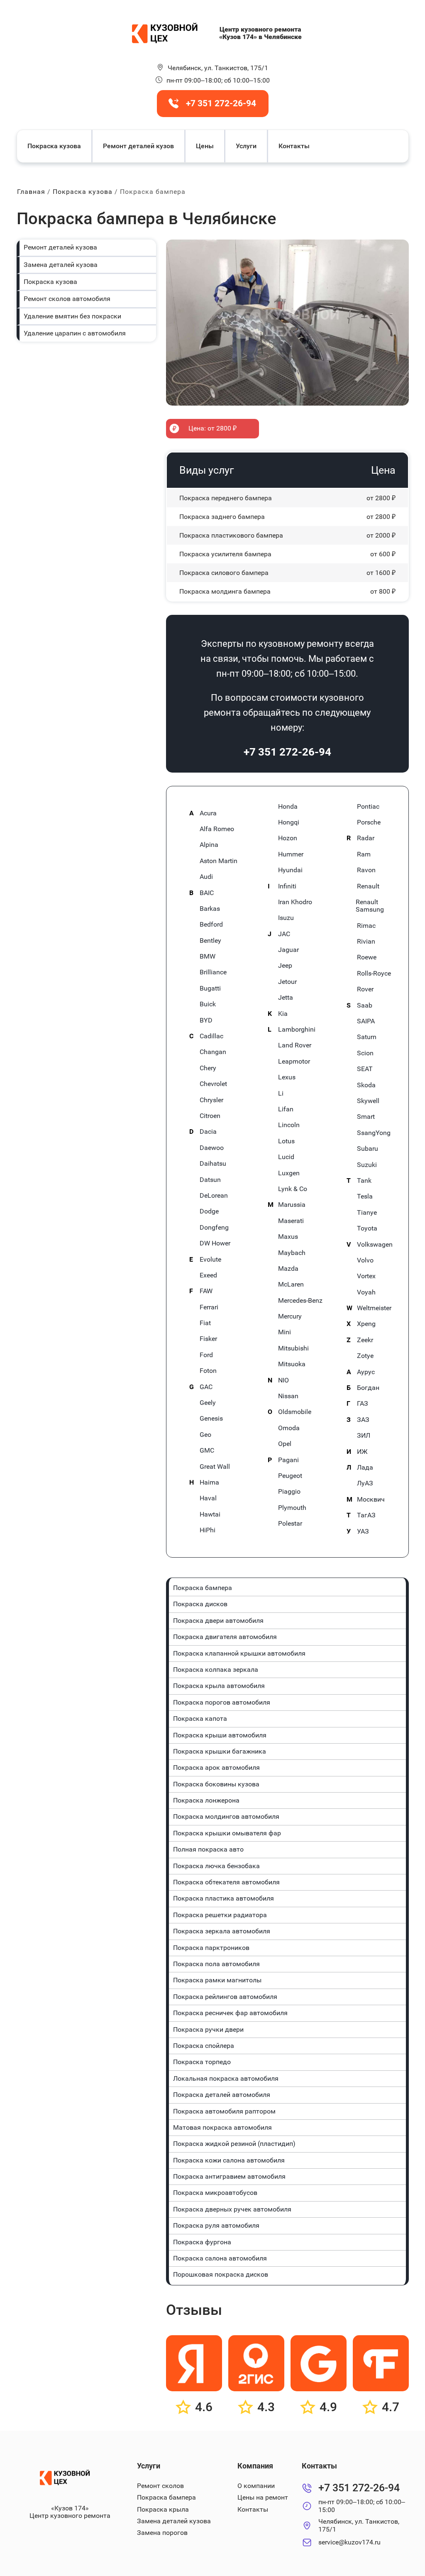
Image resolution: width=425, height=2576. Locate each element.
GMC (207, 1451)
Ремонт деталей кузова (60, 247)
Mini (285, 1332)
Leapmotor (294, 1062)
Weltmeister (374, 1308)
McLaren (291, 1284)
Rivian (366, 942)
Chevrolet (213, 1084)
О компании (256, 2486)
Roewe (367, 957)
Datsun (210, 1180)
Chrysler (211, 1100)
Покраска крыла (163, 2509)
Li (281, 1094)
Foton (208, 1371)
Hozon (288, 838)
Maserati (291, 1221)
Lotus (286, 1141)
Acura (208, 813)
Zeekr (365, 1340)
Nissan (288, 1396)
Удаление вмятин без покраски (72, 316)
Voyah (366, 1292)
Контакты (294, 146)
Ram (364, 854)
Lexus (287, 1077)
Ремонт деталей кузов (138, 146)
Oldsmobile (295, 1412)
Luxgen (289, 1173)
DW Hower (215, 1243)
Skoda (366, 1085)
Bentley (210, 941)
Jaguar (288, 950)
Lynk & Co (293, 1189)
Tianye (367, 1213)
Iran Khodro (295, 902)
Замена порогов (162, 2533)
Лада (365, 1468)
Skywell (368, 1101)
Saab (365, 1005)
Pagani (288, 1460)
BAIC (207, 893)
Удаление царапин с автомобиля (75, 333)
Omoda (289, 1428)
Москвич (371, 1500)
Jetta (286, 998)
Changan (213, 1052)
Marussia (292, 1205)
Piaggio (289, 1492)
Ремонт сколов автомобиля (67, 299)
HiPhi (208, 1530)
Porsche (369, 822)
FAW (206, 1291)
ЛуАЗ (365, 1483)
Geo (205, 1435)
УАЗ (363, 1531)
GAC (206, 1387)
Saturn (367, 1037)
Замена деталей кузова (61, 265)
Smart (366, 1117)
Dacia (208, 1132)
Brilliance (213, 972)
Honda (288, 807)
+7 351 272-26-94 (287, 752)
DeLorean (214, 1196)
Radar (366, 838)
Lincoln (289, 1125)
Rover (365, 989)
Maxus (288, 1237)
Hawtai (210, 1514)
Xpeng (366, 1324)
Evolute (210, 1260)
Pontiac (368, 807)
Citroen (210, 1116)
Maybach (292, 1253)
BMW (208, 957)
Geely (208, 1403)
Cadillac (211, 1036)
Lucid (286, 1157)
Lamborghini (297, 1030)
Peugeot (290, 1476)
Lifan (286, 1109)
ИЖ (362, 1452)
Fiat (205, 1323)
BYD (206, 1020)
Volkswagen (375, 1245)
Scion (365, 1053)
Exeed (208, 1275)
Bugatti (210, 988)
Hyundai (290, 870)
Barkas (210, 909)
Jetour (287, 982)
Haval (208, 1498)
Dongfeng (214, 1228)
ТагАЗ (366, 1515)
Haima (209, 1482)
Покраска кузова (54, 146)
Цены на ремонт (263, 2497)
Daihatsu (213, 1164)
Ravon (366, 870)
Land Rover (295, 1045)
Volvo (365, 1260)
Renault (368, 886)
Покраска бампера (166, 2497)
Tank (364, 1181)
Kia (283, 1014)
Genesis (211, 1419)
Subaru (368, 1149)
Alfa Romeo (217, 829)
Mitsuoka (292, 1364)
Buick (208, 1004)
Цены (205, 146)
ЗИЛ (364, 1436)
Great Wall (215, 1467)
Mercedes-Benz (300, 1301)
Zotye (365, 1356)
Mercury (290, 1316)
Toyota (367, 1228)
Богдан (368, 1388)
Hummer (291, 854)
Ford (206, 1355)
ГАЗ (363, 1404)
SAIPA (366, 1021)
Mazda (288, 1269)
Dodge (209, 1211)
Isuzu (286, 918)
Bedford (211, 925)
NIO (283, 1380)
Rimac (366, 926)
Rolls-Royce (374, 974)
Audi (206, 877)
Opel (285, 1444)
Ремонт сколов (160, 2486)
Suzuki (367, 1165)
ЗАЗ (363, 1420)
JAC (284, 934)
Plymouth (292, 1508)
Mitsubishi (293, 1348)
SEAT (365, 1069)
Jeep (285, 966)
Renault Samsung (370, 906)
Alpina (209, 845)
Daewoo (212, 1148)
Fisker (208, 1339)
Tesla (365, 1196)
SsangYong (374, 1133)
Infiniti (287, 886)
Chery (208, 1068)
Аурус (366, 1372)
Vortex (366, 1276)
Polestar (290, 1524)
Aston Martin (219, 861)
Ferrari (209, 1307)
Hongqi (289, 822)
